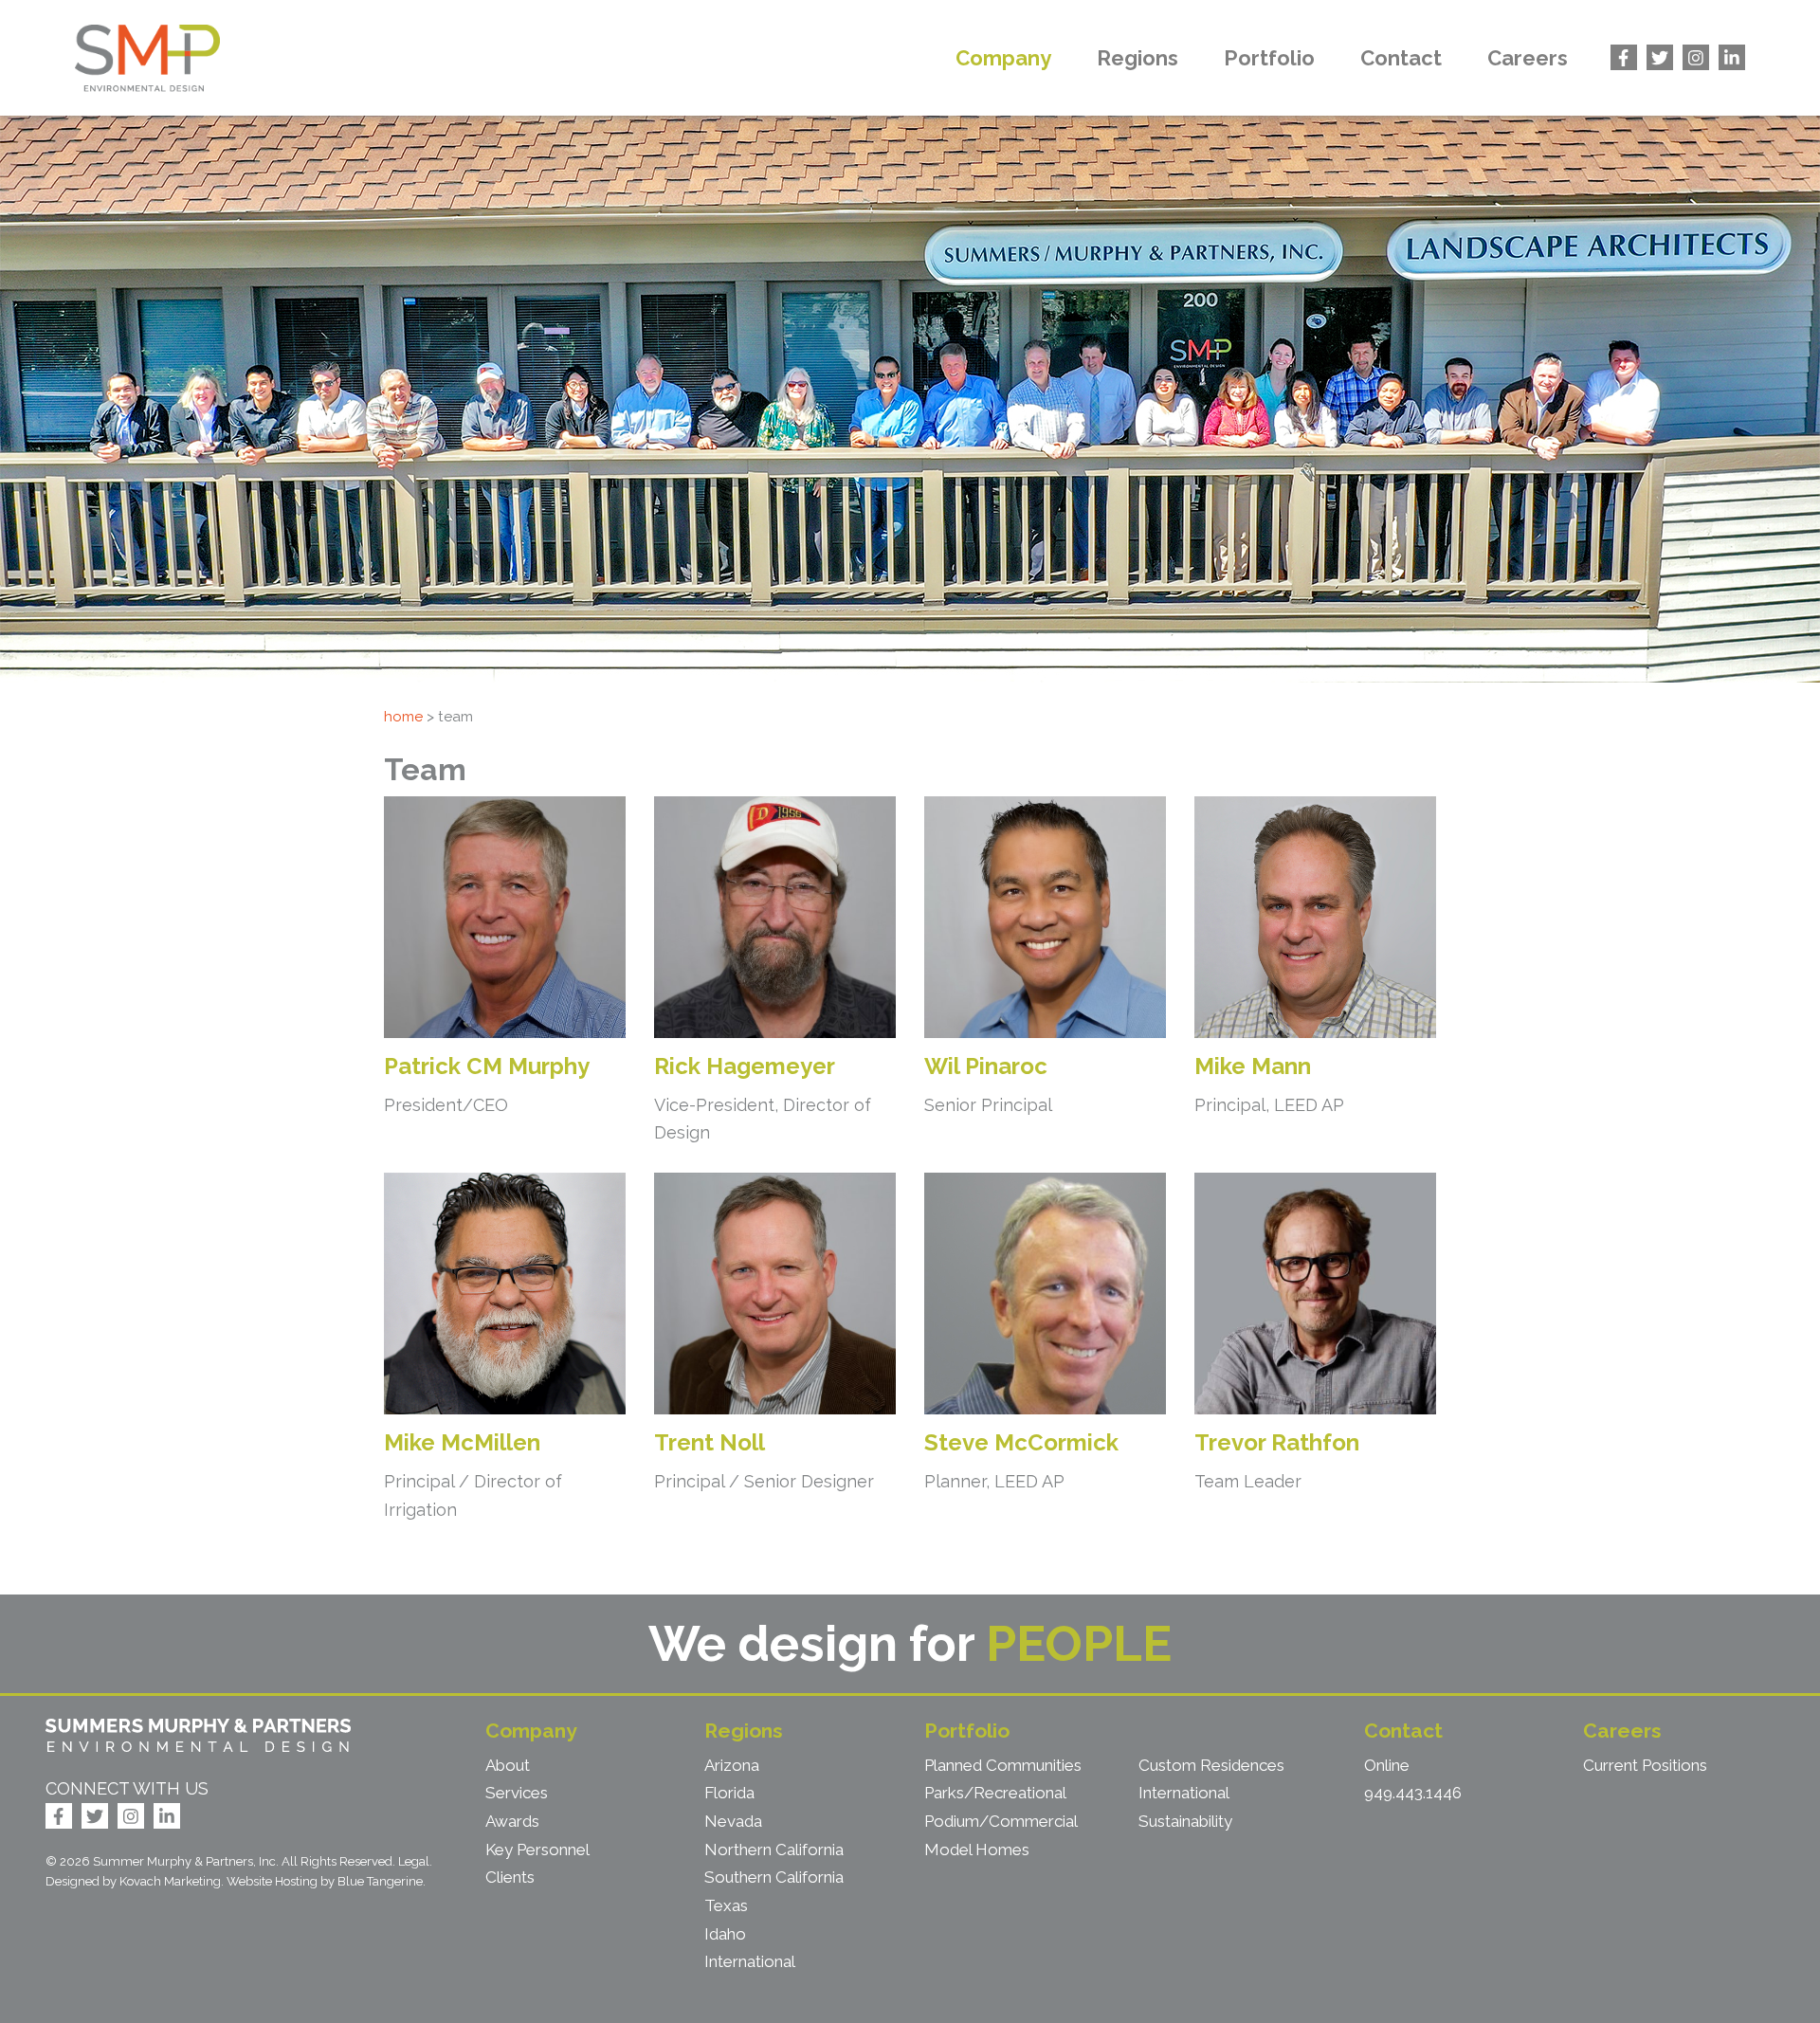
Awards (512, 1821)
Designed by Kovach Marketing (133, 1881)
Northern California (774, 1850)
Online (1387, 1765)
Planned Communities (1003, 1765)
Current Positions (1645, 1765)
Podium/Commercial (1001, 1821)
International (750, 1961)
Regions (1137, 58)
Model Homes (977, 1850)
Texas (726, 1905)
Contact (1401, 58)
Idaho (725, 1934)
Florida (729, 1793)
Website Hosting (272, 1881)
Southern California (774, 1877)
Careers (1528, 58)
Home (403, 717)
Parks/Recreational (995, 1793)
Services (517, 1793)
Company (1003, 58)
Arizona (732, 1765)
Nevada (733, 1821)
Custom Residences (1211, 1765)
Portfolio (1269, 58)
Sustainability (1185, 1821)
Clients (510, 1877)
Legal (414, 1861)
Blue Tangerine (380, 1881)
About (508, 1765)
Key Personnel (537, 1850)
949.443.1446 (1413, 1793)
